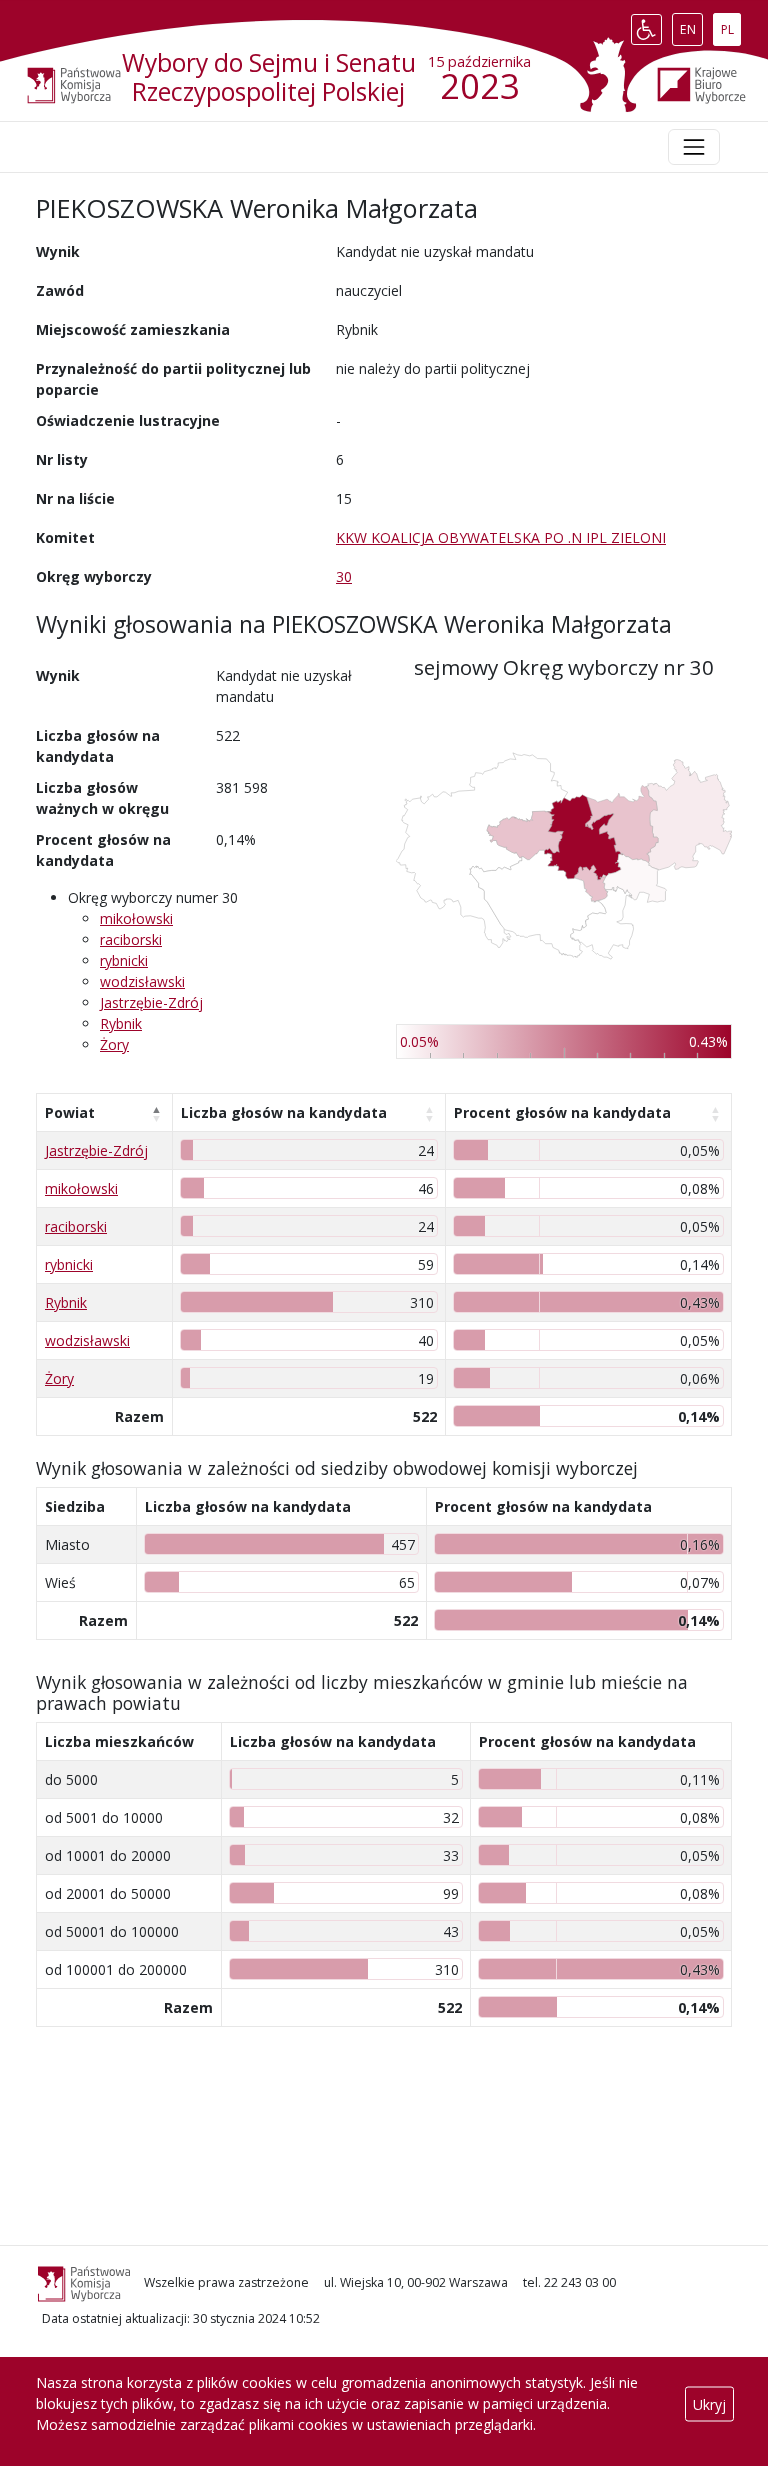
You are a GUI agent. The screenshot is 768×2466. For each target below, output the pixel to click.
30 (344, 576)
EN (691, 25)
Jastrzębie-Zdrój (151, 1002)
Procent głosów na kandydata (562, 1112)
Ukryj (709, 2403)
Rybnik (121, 1023)
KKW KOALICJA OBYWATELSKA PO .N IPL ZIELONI (501, 537)
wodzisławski (142, 981)
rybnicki (124, 960)
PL (730, 25)
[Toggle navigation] (694, 147)
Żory (114, 1044)
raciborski (131, 939)
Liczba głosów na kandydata (284, 1112)
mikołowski (136, 918)
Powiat (70, 1112)
